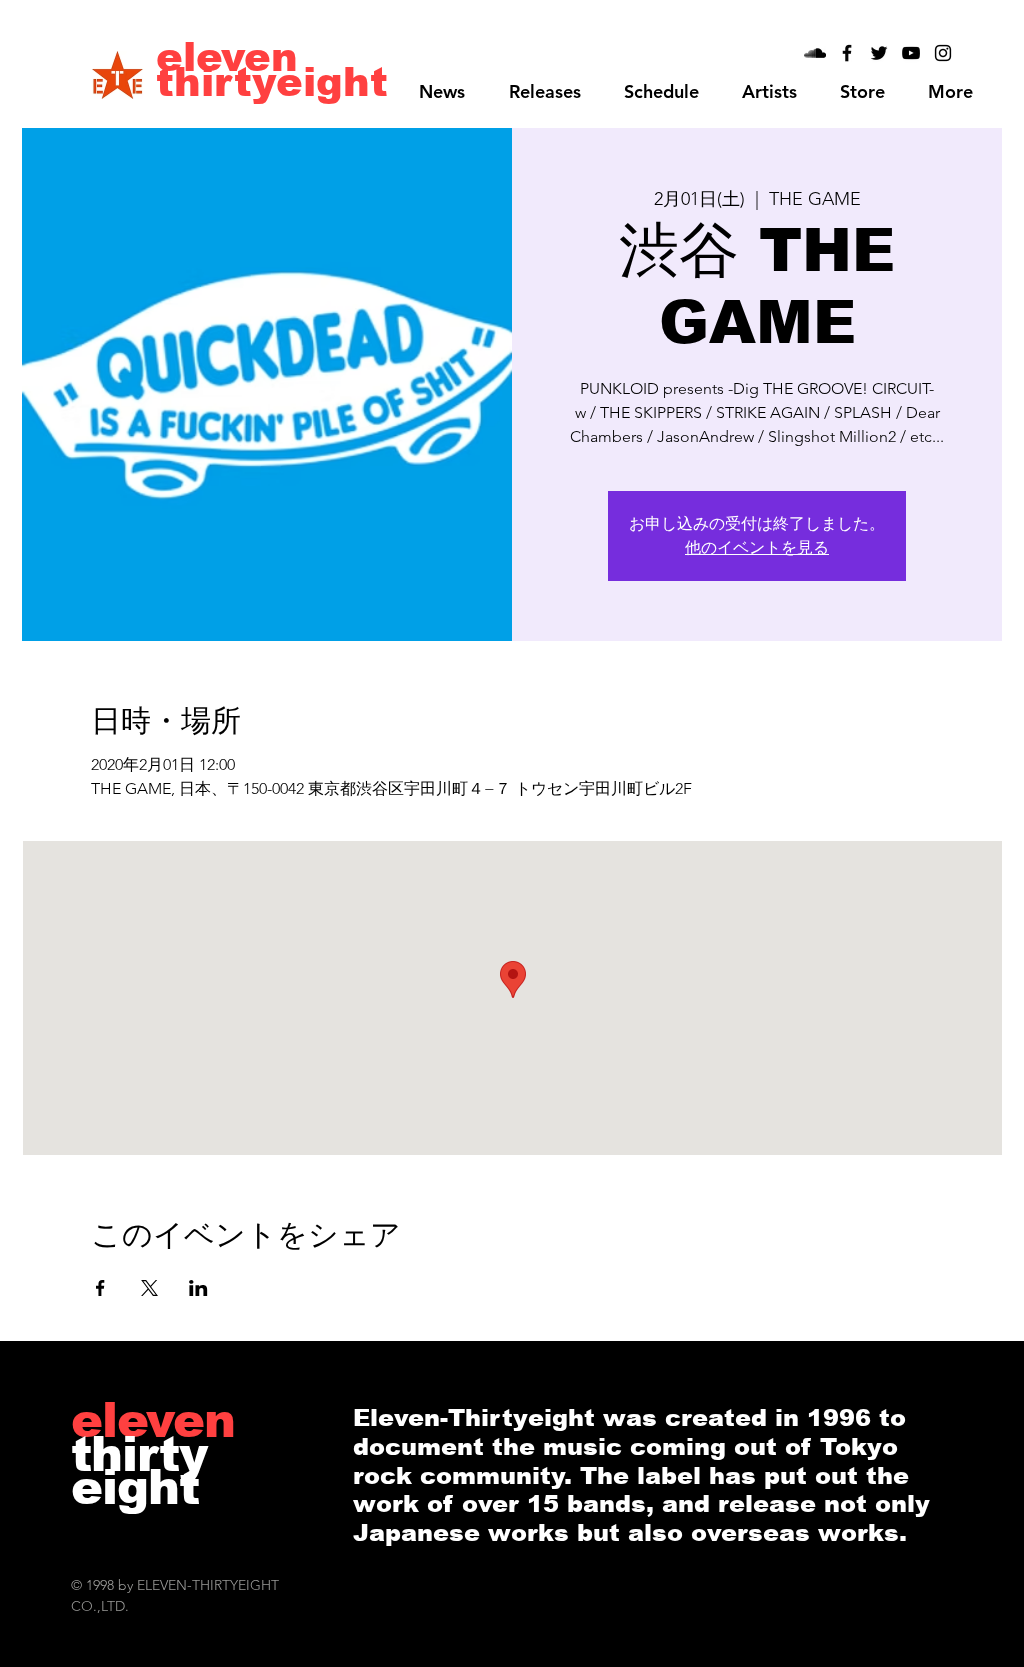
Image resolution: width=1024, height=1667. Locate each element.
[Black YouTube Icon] (911, 53)
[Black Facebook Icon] (847, 53)
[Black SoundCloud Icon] (815, 53)
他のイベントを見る (757, 547)
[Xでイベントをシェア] (149, 1288)
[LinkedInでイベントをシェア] (198, 1288)
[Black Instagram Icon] (943, 53)
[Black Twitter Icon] (879, 53)
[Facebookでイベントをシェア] (100, 1288)
